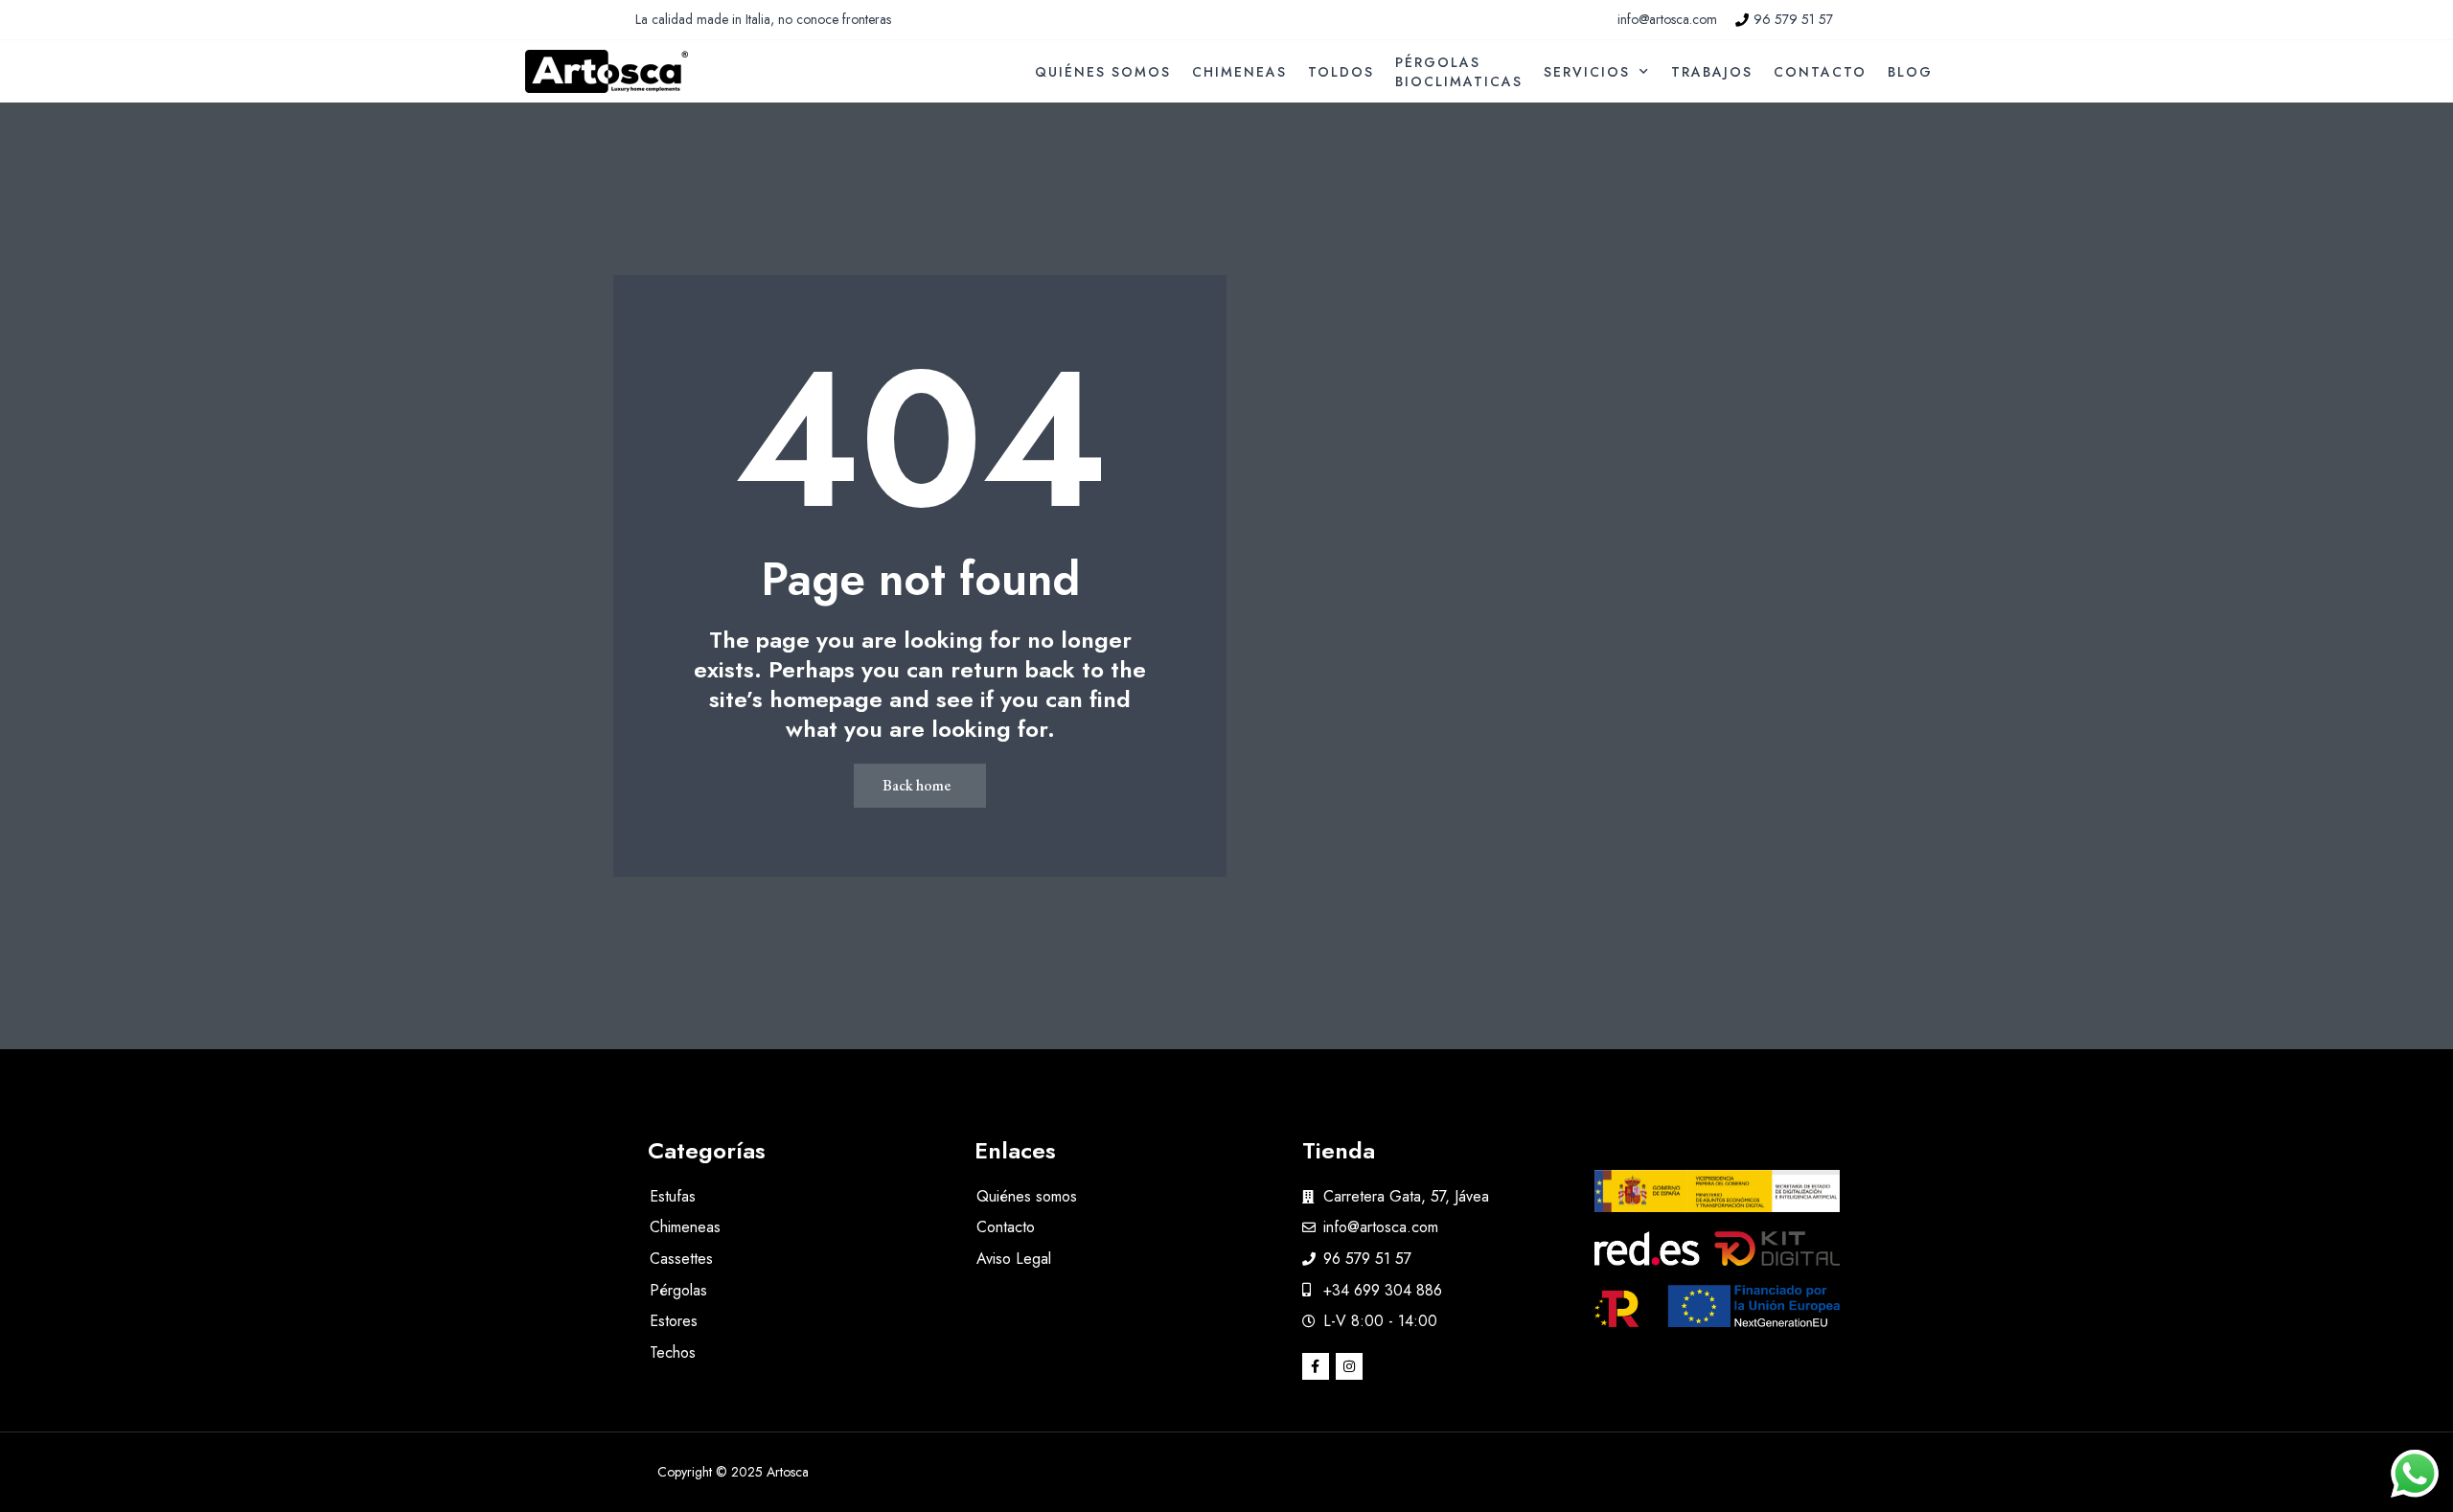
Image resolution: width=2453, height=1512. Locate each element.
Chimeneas (1239, 72)
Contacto (1820, 72)
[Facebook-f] (1316, 1366)
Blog (1910, 72)
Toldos (1341, 72)
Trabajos (1712, 72)
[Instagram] (1349, 1366)
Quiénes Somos (1103, 72)
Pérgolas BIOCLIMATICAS (1459, 72)
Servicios (1587, 72)
